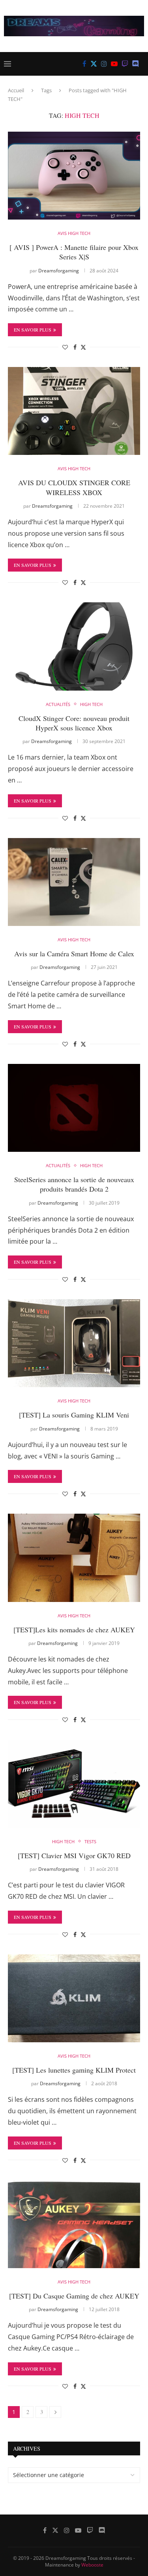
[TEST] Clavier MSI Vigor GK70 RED (74, 1855)
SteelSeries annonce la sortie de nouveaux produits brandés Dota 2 (74, 1184)
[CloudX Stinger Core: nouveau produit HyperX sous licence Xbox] (74, 646)
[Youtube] (114, 64)
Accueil (16, 90)
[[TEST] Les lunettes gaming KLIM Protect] (74, 1998)
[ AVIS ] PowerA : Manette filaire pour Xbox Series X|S (74, 252)
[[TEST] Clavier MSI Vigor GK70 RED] (74, 1783)
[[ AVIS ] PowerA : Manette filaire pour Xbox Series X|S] (74, 176)
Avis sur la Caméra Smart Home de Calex (74, 954)
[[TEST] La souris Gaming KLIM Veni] (74, 1343)
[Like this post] (65, 347)
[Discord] (136, 64)
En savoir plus (33, 330)
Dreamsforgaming (59, 271)
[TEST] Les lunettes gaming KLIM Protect (74, 2070)
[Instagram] (104, 64)
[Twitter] (94, 64)
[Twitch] (125, 64)
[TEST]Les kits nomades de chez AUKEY (74, 1630)
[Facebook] (84, 64)
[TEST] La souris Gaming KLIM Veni (74, 1415)
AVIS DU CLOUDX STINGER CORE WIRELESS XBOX (74, 487)
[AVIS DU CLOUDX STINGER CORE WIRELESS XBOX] (74, 411)
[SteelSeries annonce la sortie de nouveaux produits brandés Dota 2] (74, 1108)
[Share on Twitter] (83, 347)
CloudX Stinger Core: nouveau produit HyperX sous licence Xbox (74, 723)
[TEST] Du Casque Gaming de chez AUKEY (74, 2296)
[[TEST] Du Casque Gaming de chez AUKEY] (74, 2224)
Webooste (92, 2565)
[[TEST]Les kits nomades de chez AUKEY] (74, 1558)
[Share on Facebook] (75, 347)
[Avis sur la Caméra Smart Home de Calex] (74, 882)
